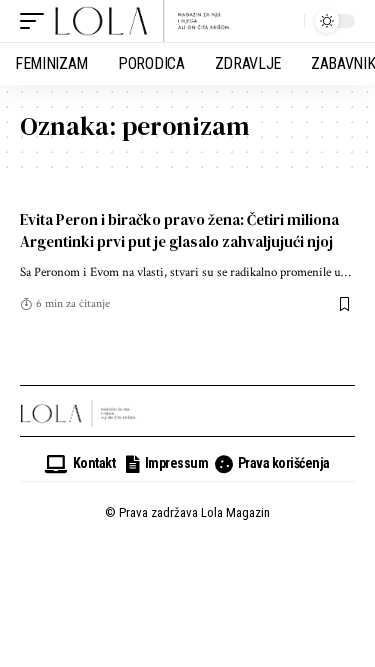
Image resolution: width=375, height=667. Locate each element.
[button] (37, 21)
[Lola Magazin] (143, 21)
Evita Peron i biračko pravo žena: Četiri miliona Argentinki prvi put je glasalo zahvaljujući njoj (179, 230)
